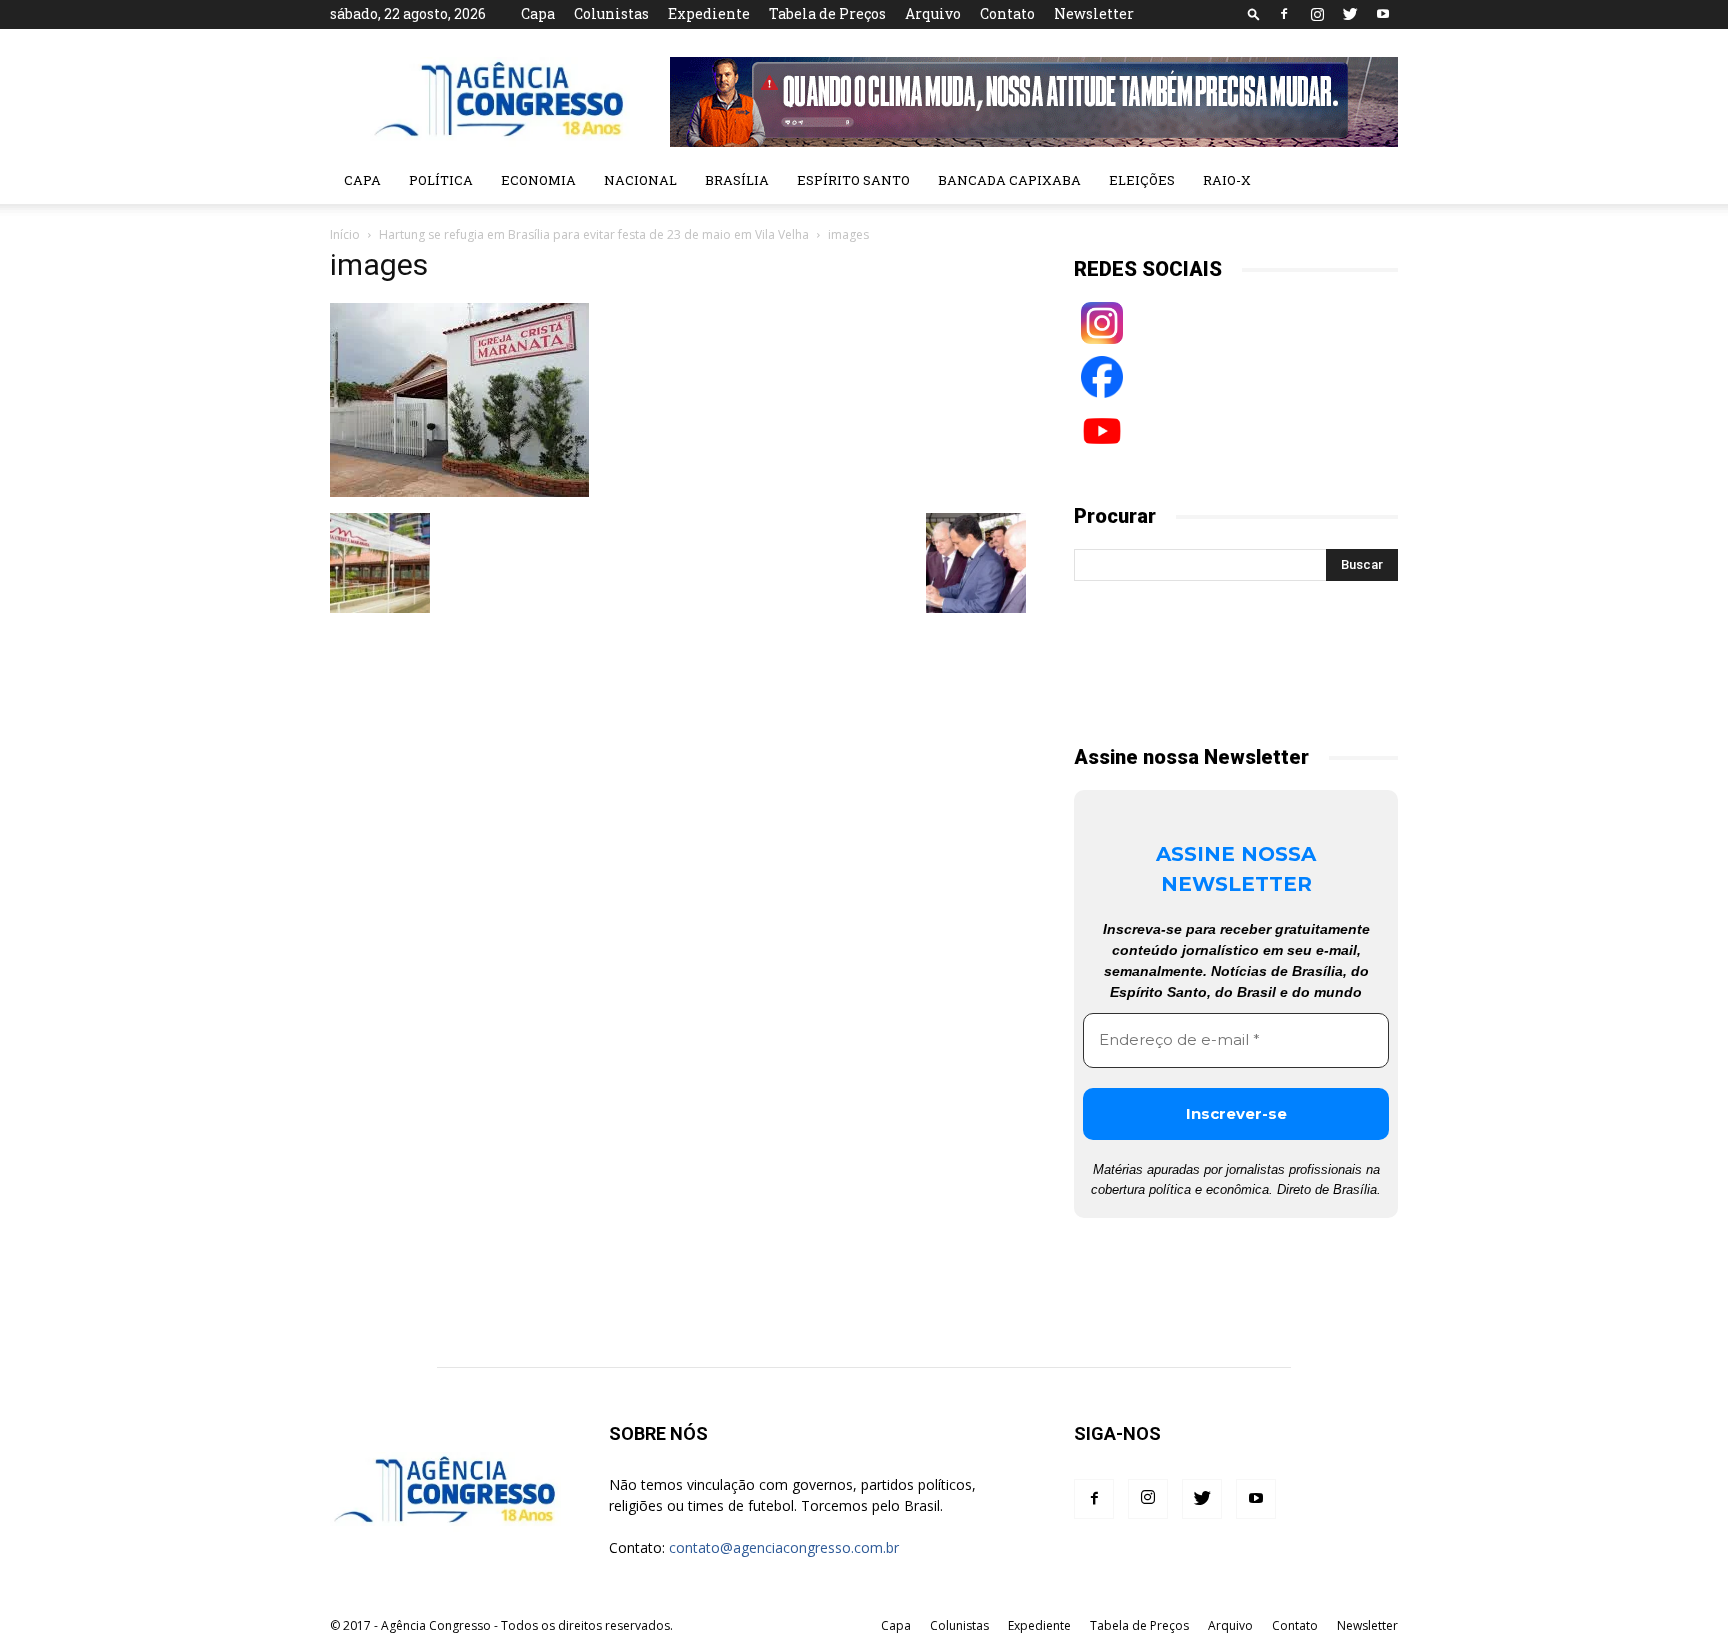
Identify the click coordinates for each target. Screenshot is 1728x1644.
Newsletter (1094, 13)
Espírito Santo (853, 180)
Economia (538, 180)
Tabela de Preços (827, 13)
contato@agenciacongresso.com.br (784, 1547)
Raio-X (1227, 180)
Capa (538, 13)
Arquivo (933, 13)
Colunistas (611, 13)
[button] (1254, 13)
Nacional (640, 180)
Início (345, 234)
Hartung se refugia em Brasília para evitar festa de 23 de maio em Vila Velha (594, 234)
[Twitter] (1350, 14)
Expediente (709, 13)
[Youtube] (1383, 14)
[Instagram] (1317, 14)
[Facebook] (1284, 14)
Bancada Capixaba (1009, 180)
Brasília (737, 180)
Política (441, 180)
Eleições (1142, 180)
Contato (1007, 13)
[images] (459, 492)
